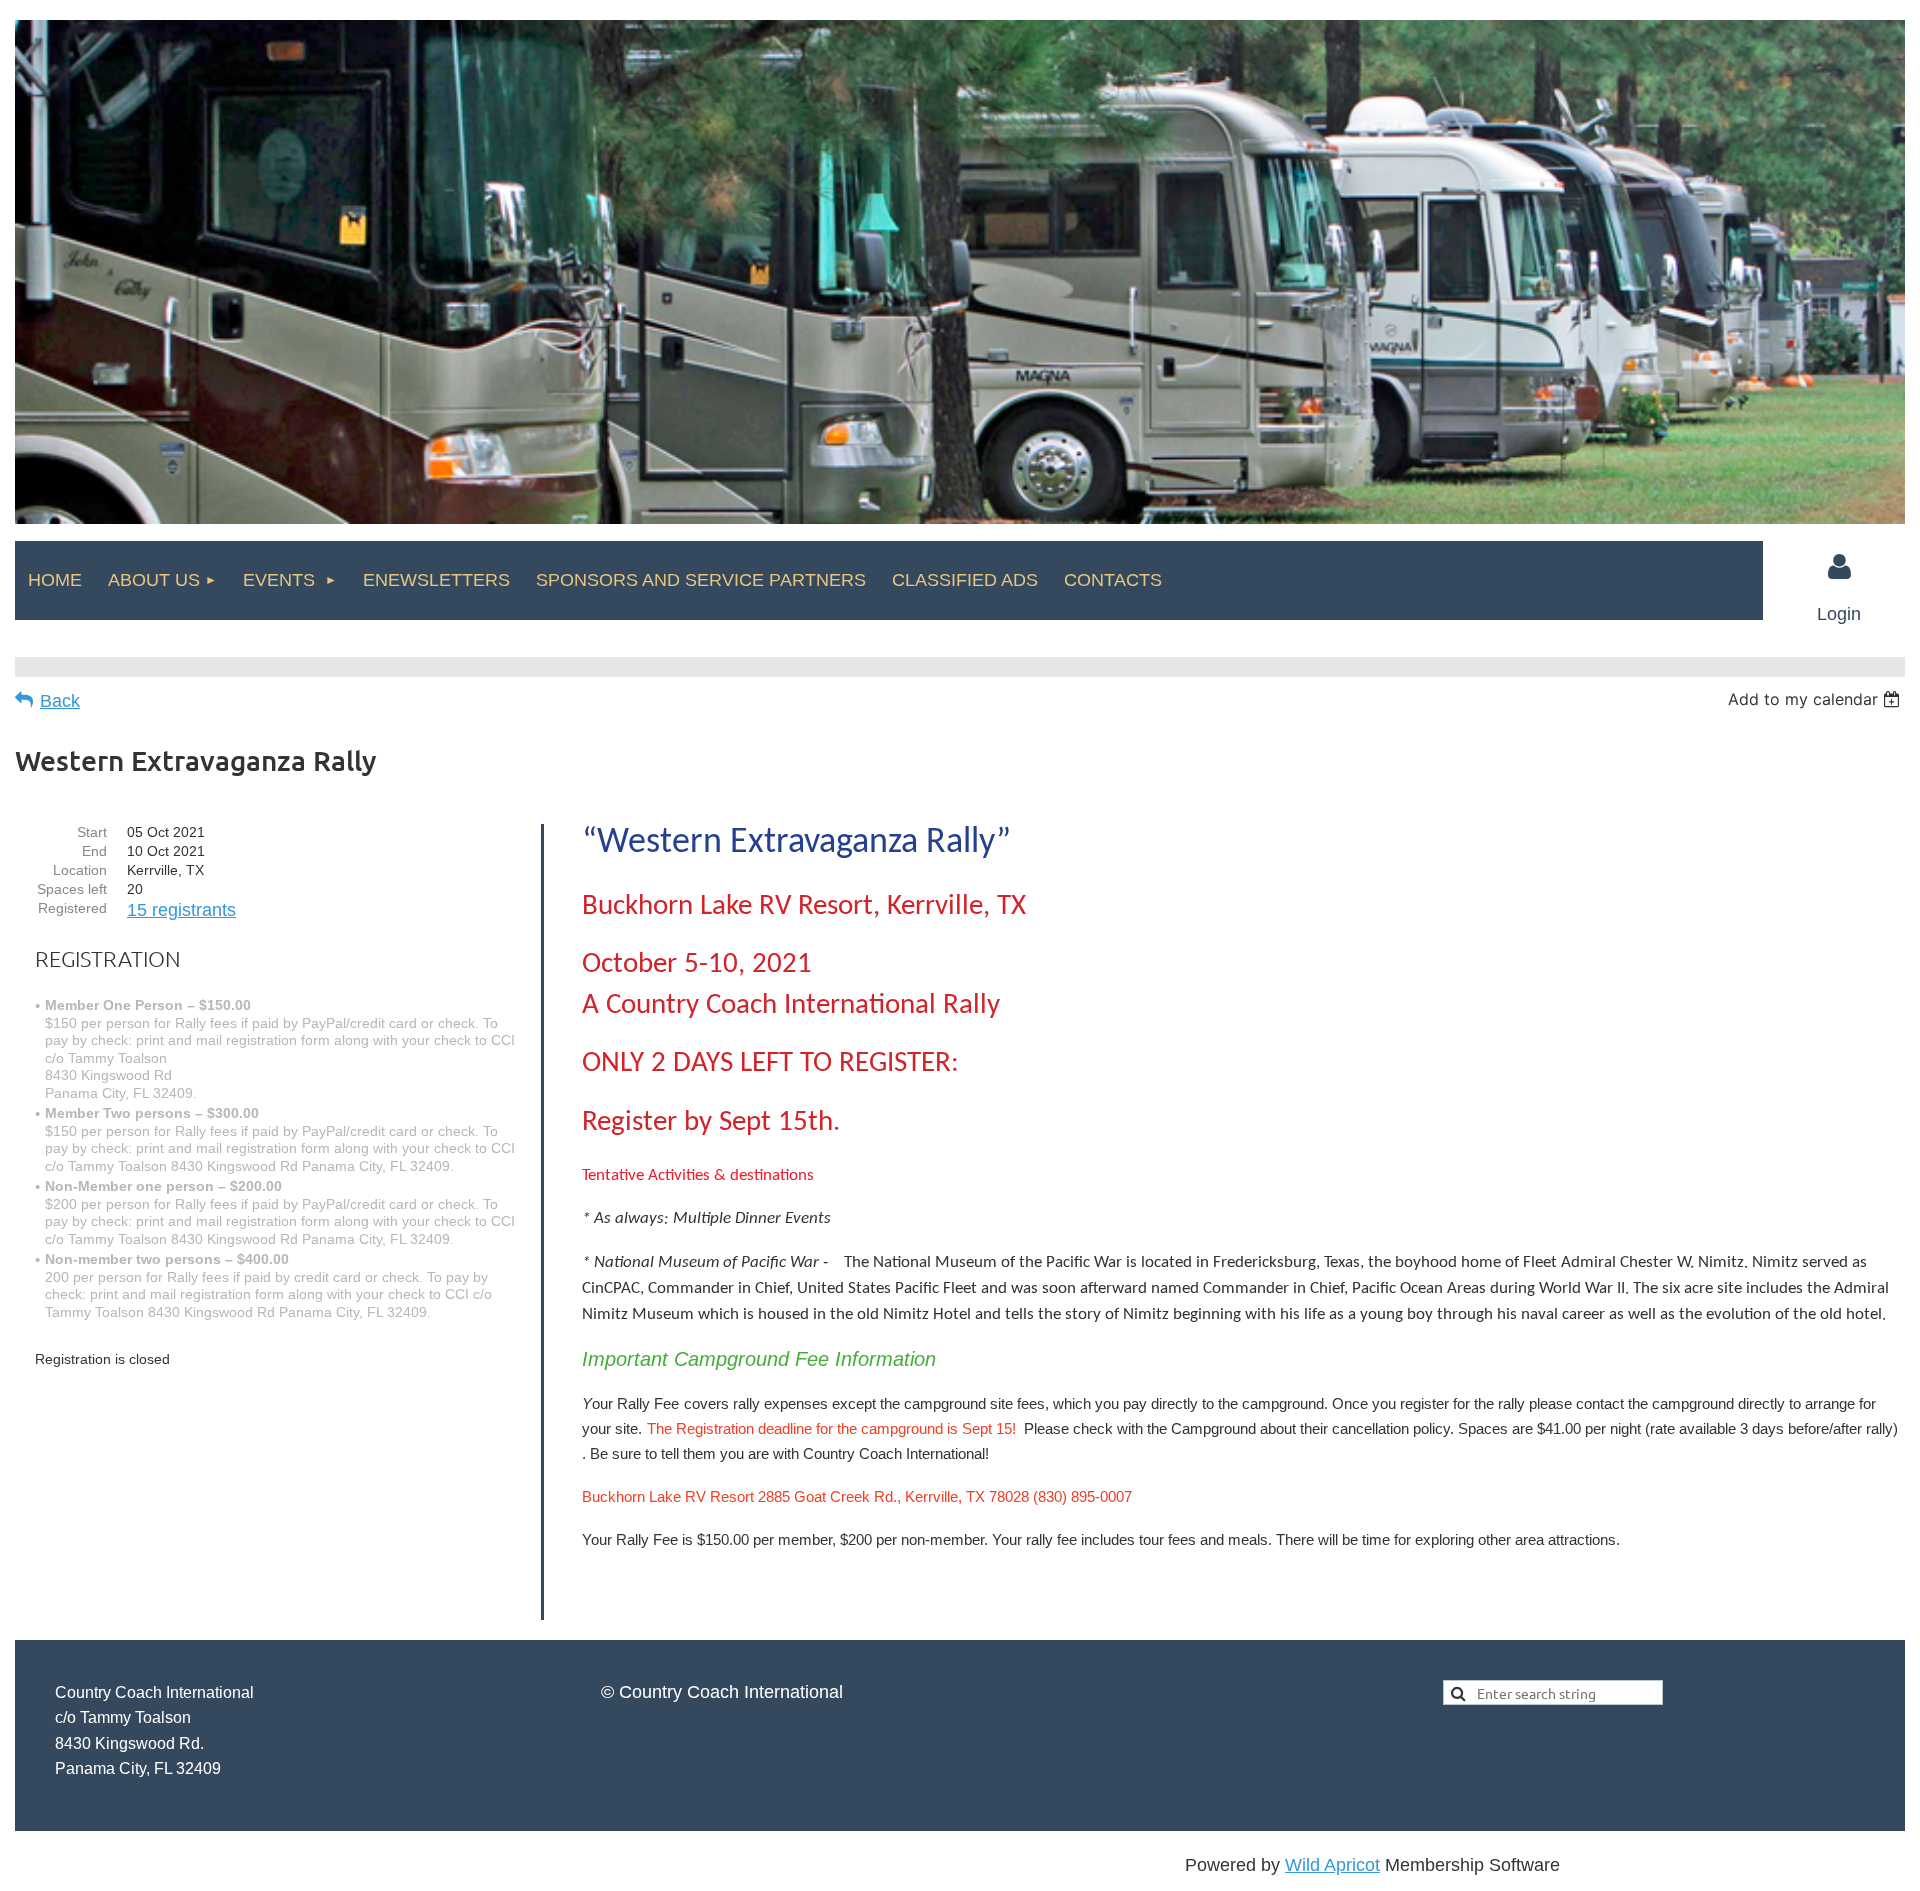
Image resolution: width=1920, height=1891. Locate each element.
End (94, 851)
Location (80, 870)
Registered (72, 908)
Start (92, 832)
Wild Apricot (1332, 1865)
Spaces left (72, 889)
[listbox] (1816, 699)
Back (60, 701)
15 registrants (181, 910)
